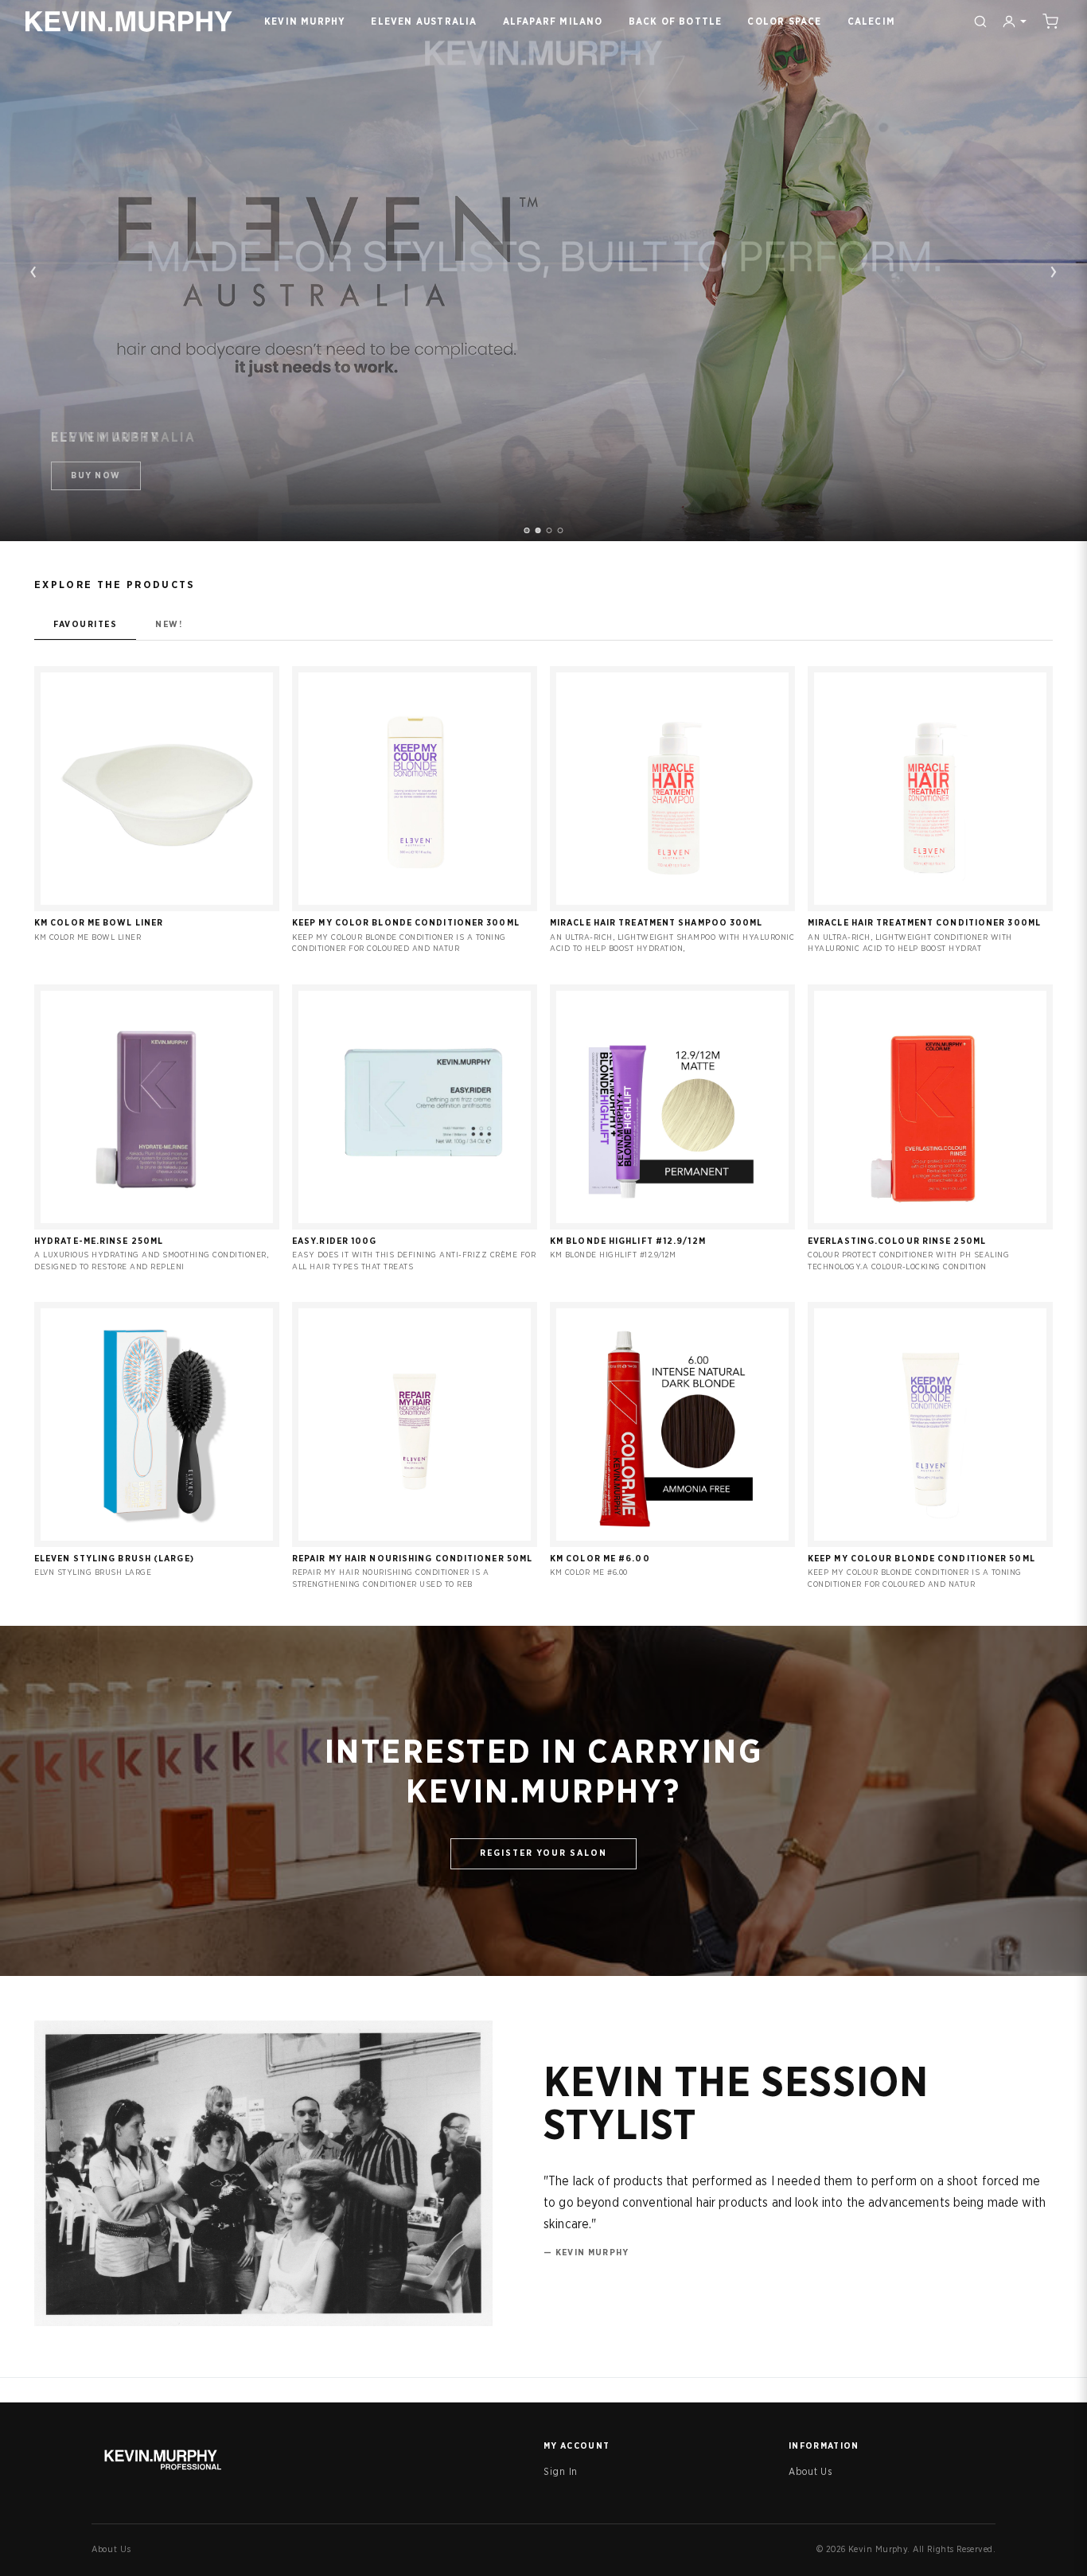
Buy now (96, 475)
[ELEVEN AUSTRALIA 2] (538, 530)
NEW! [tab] (169, 624)
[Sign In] (1014, 21)
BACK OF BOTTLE (676, 21)
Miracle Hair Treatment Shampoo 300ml (656, 923)
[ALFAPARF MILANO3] (549, 530)
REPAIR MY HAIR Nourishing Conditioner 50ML (412, 1559)
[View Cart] (1050, 21)
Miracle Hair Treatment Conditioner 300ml (924, 923)
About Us (810, 2472)
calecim (871, 21)
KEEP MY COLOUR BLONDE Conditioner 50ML (921, 1559)
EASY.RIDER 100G (335, 1241)
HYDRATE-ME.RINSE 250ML (99, 1241)
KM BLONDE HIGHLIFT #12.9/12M (628, 1241)
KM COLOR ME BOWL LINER (99, 923)
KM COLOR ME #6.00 (600, 1559)
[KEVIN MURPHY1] (527, 530)
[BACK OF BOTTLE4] (561, 530)
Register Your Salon (543, 1853)
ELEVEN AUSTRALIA (424, 21)
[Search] (980, 21)
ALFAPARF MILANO (553, 21)
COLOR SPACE (784, 21)
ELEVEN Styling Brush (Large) (114, 1559)
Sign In (561, 2472)
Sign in (157, 902)
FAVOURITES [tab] (85, 624)
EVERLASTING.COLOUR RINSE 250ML (897, 1241)
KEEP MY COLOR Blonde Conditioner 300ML (406, 923)
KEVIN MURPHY (305, 21)
